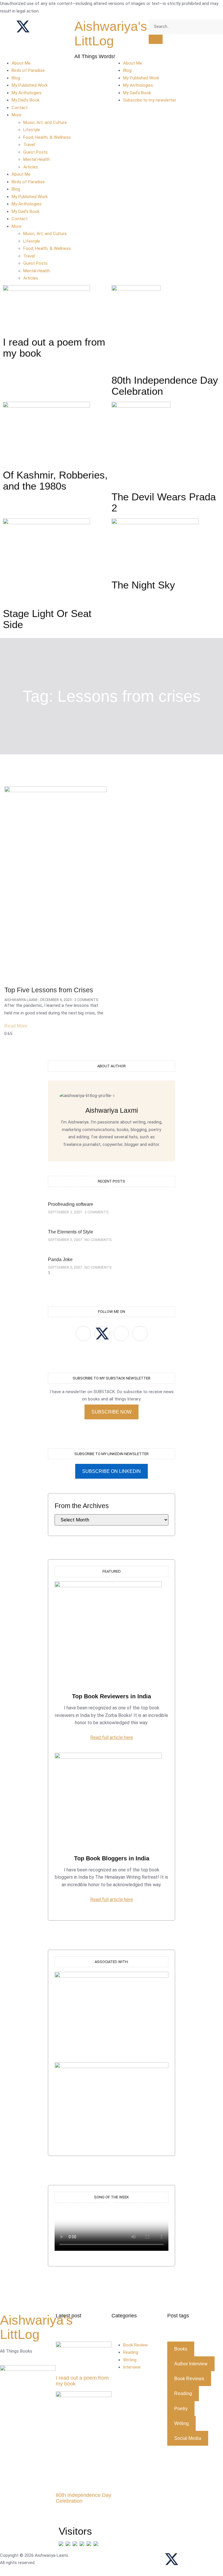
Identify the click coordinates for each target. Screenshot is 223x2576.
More (17, 115)
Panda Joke (60, 1259)
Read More (16, 1026)
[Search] (156, 39)
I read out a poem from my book (82, 2381)
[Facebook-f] (156, 2559)
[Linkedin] (54, 26)
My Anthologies (27, 93)
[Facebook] (7, 26)
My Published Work (30, 85)
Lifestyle (32, 130)
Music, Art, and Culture (45, 122)
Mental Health (37, 159)
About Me (21, 63)
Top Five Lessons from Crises (49, 990)
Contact (20, 108)
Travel (29, 145)
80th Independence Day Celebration (83, 2498)
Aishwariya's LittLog (111, 34)
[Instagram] (39, 26)
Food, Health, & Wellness (47, 137)
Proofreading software (71, 1204)
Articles (31, 167)
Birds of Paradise (28, 70)
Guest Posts (35, 152)
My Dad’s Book (26, 100)
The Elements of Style (71, 1232)
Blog (16, 78)
